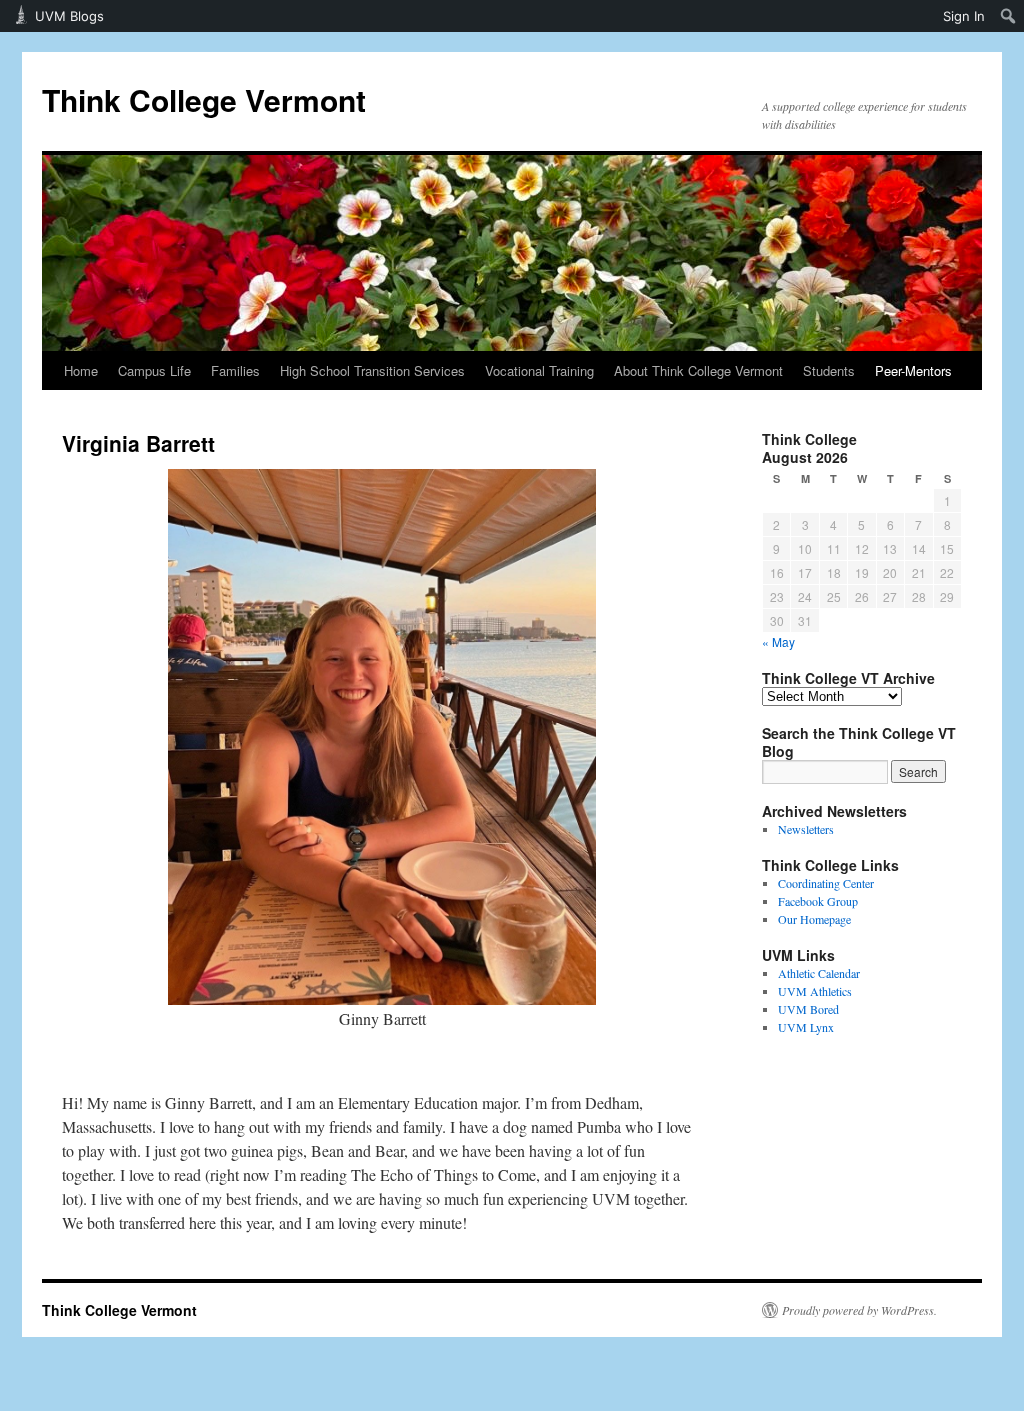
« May (778, 641)
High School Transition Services (372, 370)
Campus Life (154, 370)
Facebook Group (818, 901)
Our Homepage (814, 919)
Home (81, 370)
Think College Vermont (204, 99)
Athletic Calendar (819, 973)
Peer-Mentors (913, 370)
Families (235, 370)
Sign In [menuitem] (964, 16)
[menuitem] (1008, 16)
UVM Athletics (815, 991)
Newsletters (806, 829)
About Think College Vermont (698, 370)
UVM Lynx (806, 1027)
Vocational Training (539, 370)
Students (829, 370)
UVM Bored (808, 1009)
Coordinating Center (826, 883)
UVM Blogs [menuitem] (69, 16)
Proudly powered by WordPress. (859, 1310)
